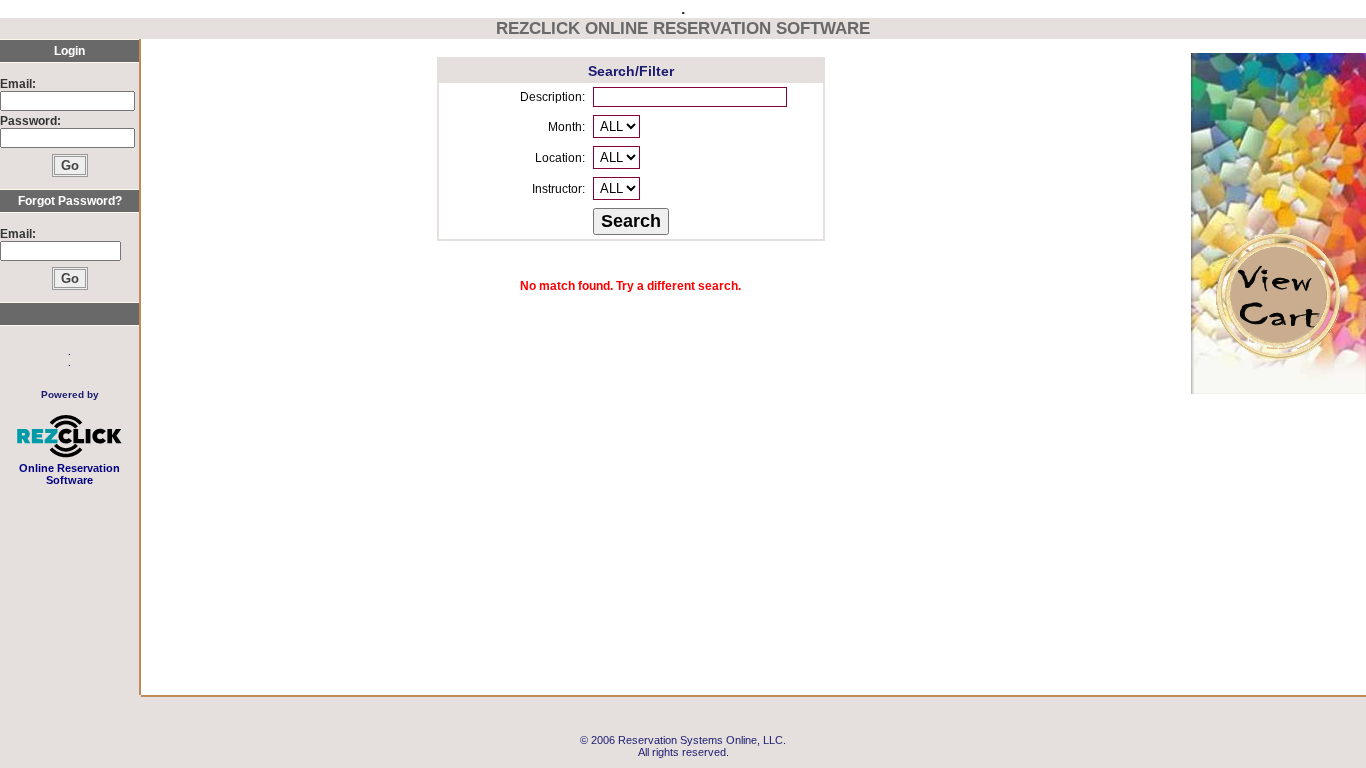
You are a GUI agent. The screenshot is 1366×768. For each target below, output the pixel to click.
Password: (32, 121)
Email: (18, 84)
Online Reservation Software (69, 474)
